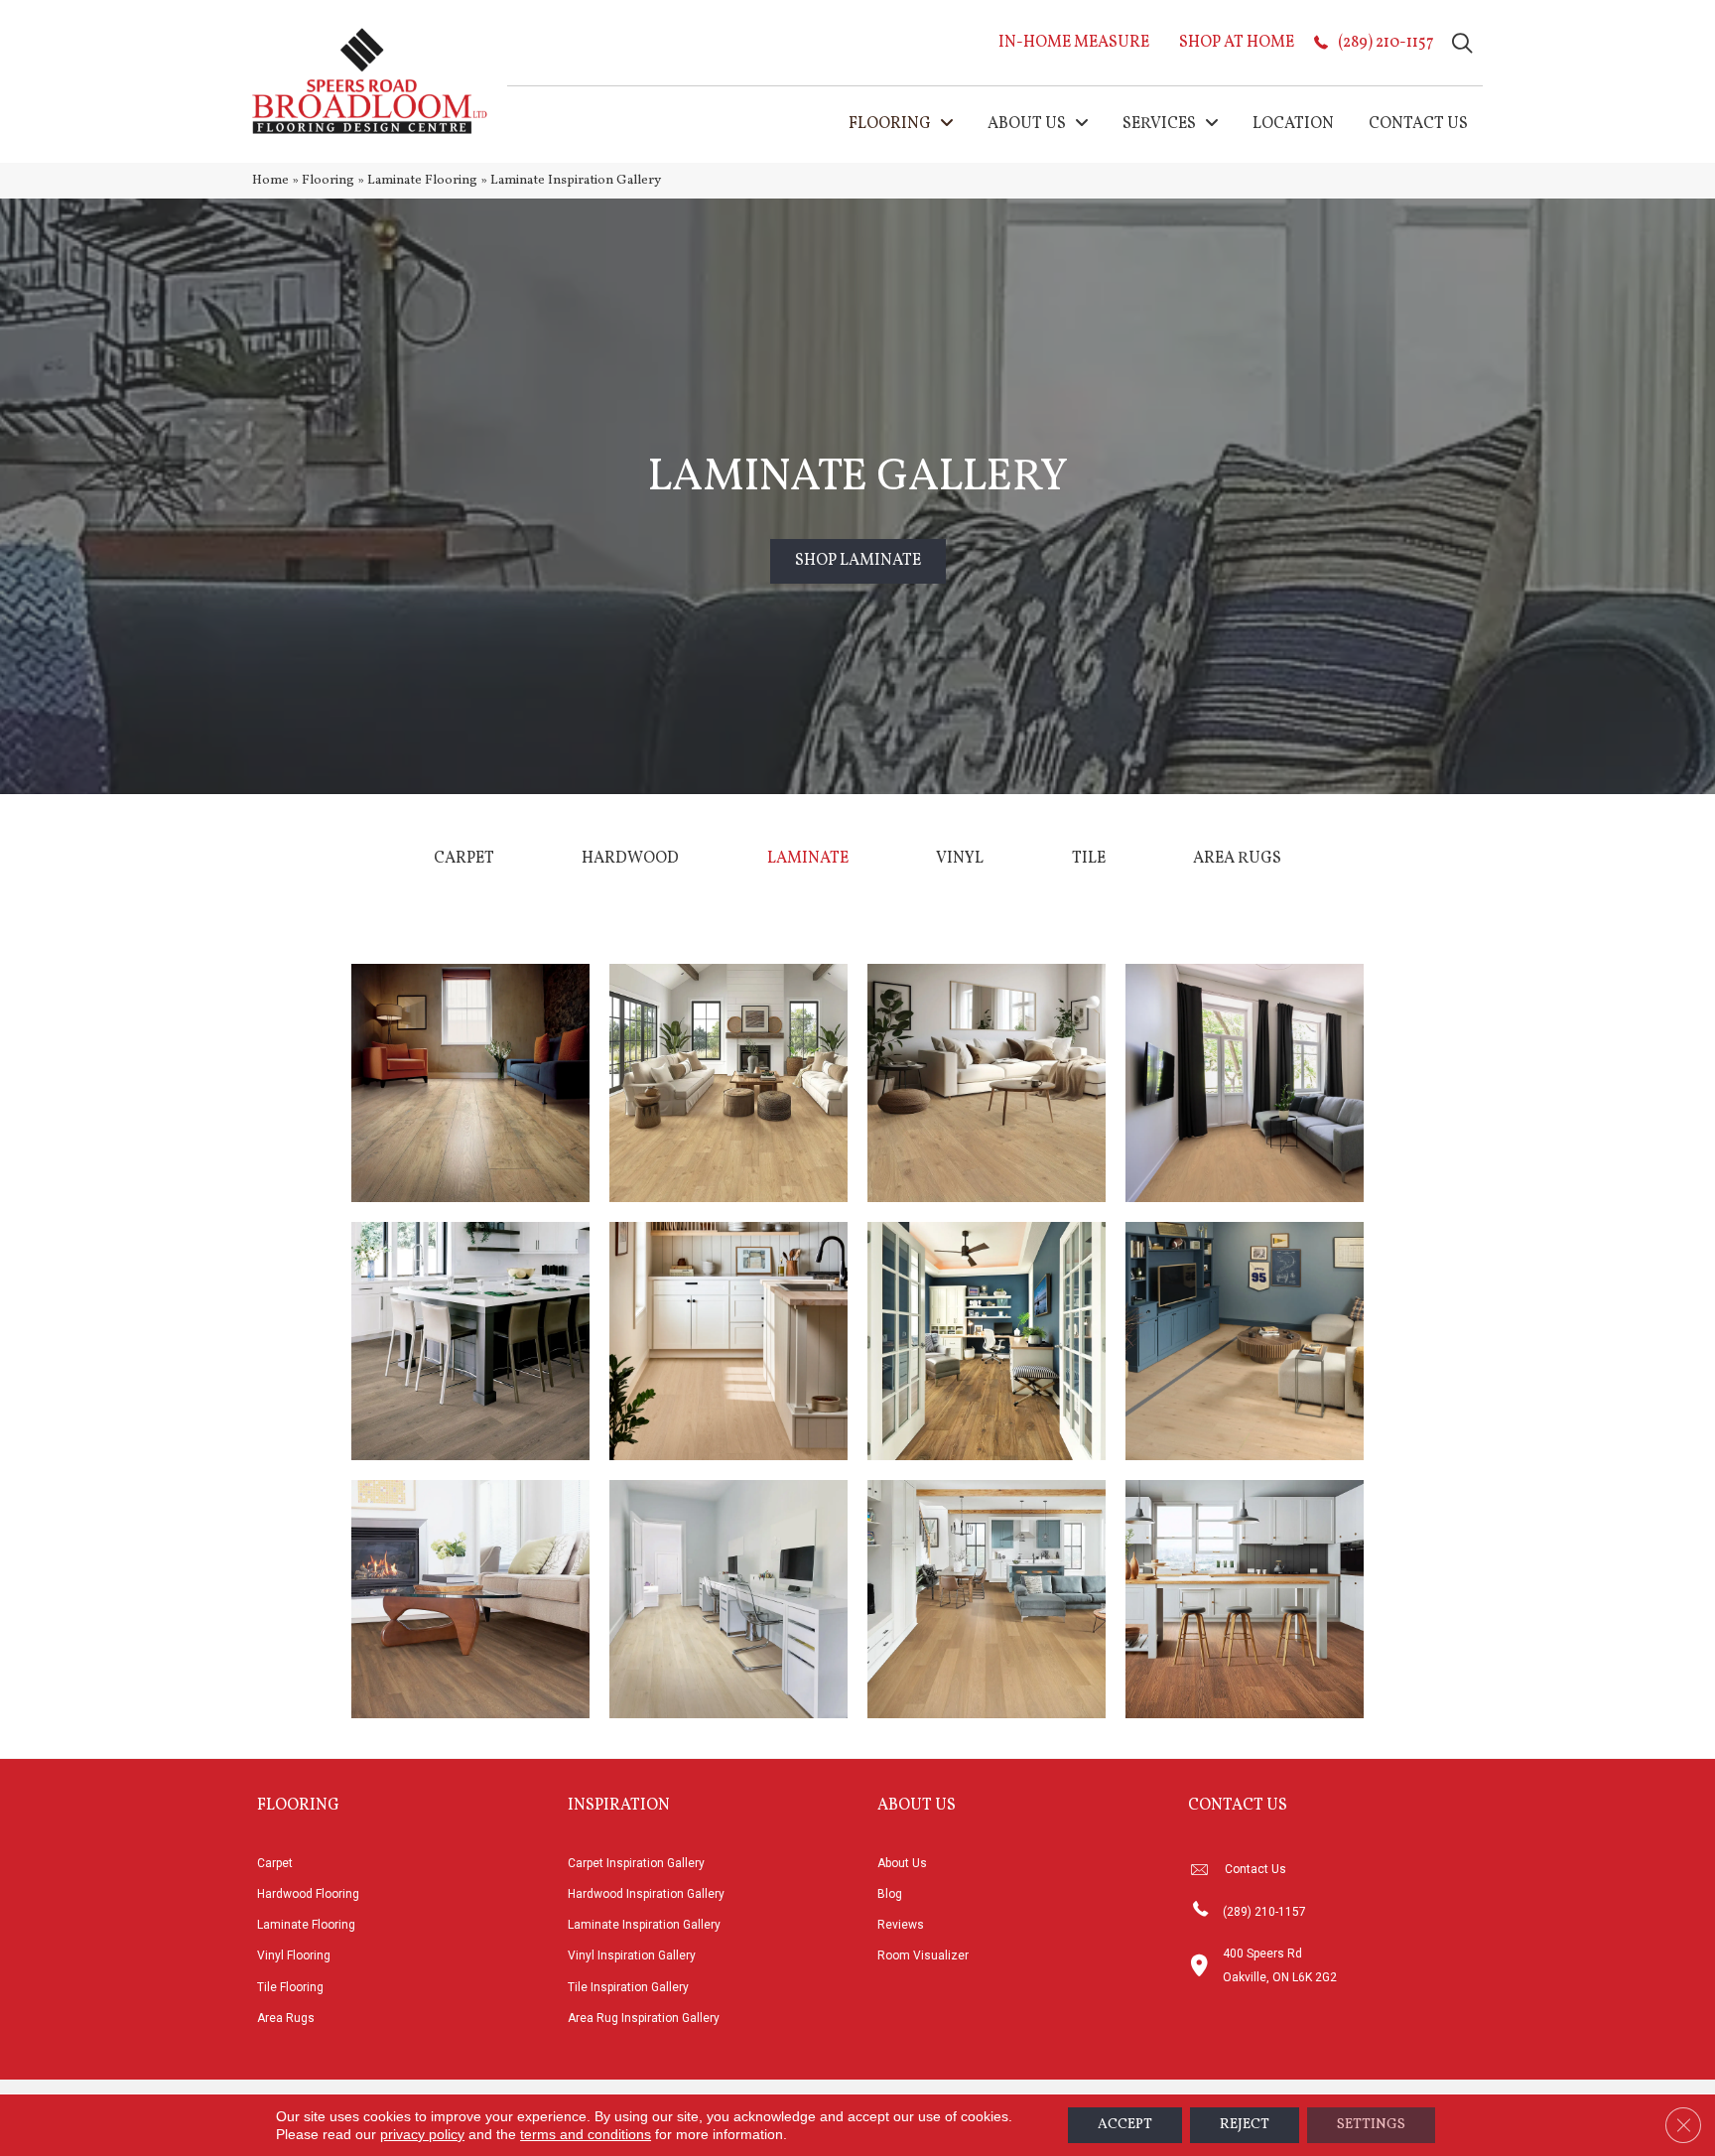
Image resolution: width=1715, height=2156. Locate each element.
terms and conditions (586, 2134)
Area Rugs (286, 2018)
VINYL (960, 859)
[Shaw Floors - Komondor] (728, 1341)
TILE (1089, 859)
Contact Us (1255, 1869)
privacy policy (422, 2134)
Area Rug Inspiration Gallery (644, 2018)
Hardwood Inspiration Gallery (646, 1894)
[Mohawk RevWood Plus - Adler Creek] (987, 1599)
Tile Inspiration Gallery (628, 1987)
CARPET (464, 859)
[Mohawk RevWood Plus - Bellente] (728, 1599)
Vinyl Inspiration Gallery (632, 1955)
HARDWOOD (630, 859)
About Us (902, 1863)
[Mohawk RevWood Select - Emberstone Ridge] (728, 1083)
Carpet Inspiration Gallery (636, 1863)
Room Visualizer (923, 1955)
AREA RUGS (1237, 859)
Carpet (275, 1863)
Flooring (328, 180)
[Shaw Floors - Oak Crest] (1245, 1341)
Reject (1245, 2125)
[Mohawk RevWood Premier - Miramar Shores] (470, 1599)
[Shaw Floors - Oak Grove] (1245, 1083)
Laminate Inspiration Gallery (644, 1925)
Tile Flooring (290, 1987)
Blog (890, 1894)
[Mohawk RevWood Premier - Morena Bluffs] (987, 1341)
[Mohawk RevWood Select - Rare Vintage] (470, 1083)
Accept (1125, 2125)
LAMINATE (808, 859)
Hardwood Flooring (308, 1894)
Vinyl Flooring (294, 1955)
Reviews (901, 1925)
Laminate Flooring (422, 180)
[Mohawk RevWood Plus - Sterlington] (1245, 1599)
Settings (1371, 2125)
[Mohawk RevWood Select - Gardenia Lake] (987, 1083)
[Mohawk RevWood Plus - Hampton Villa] (470, 1341)
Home (270, 180)
